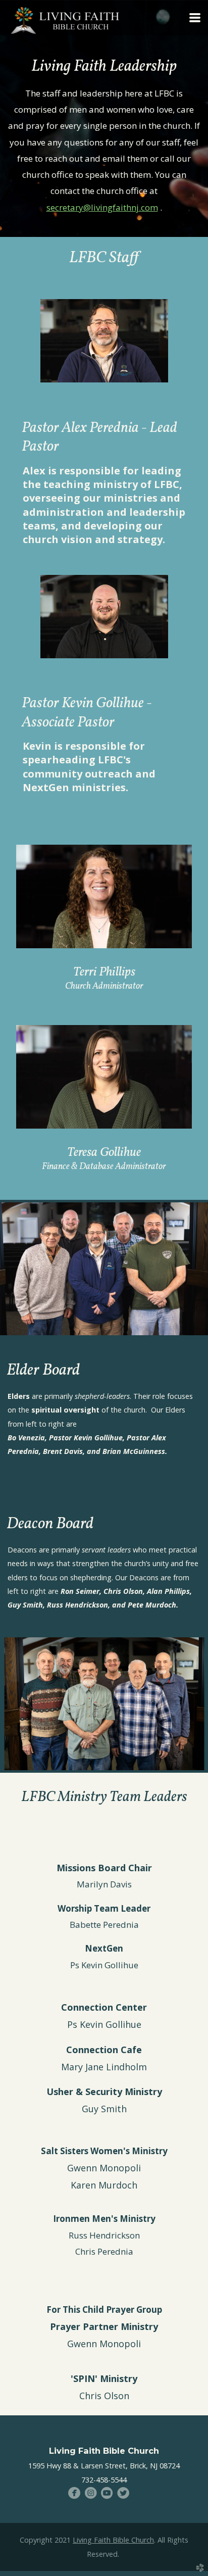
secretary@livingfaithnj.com (102, 207)
